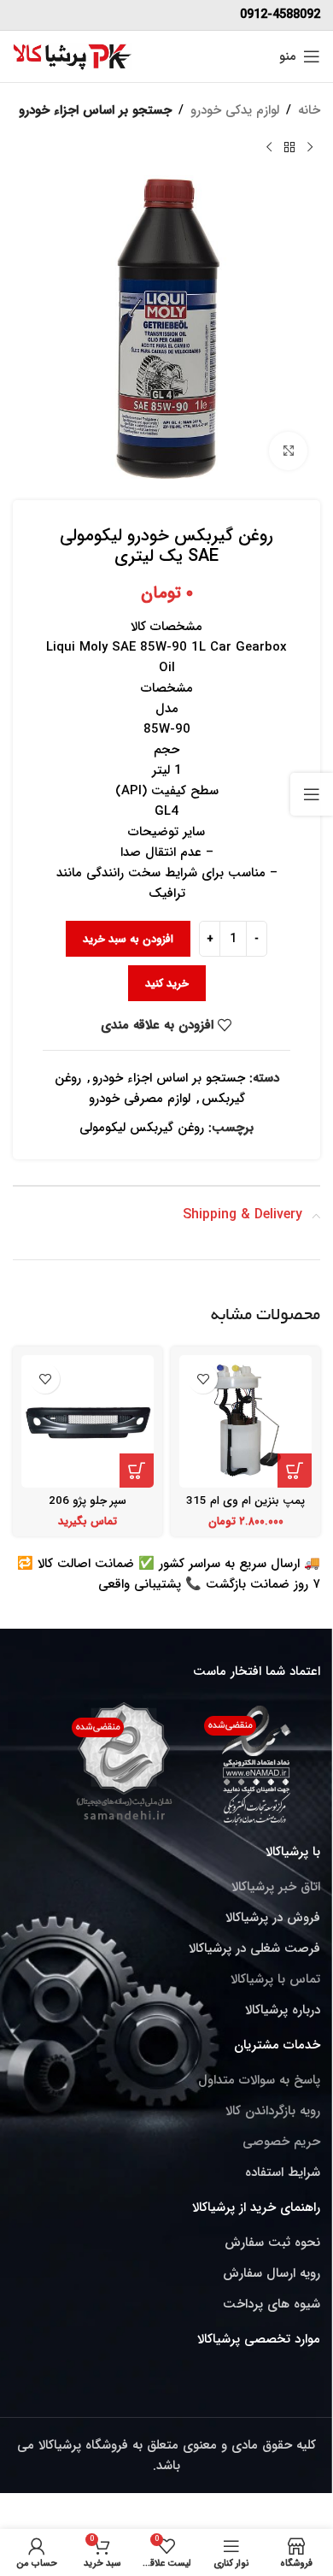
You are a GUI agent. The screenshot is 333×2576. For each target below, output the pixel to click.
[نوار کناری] (312, 794)
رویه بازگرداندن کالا (273, 2111)
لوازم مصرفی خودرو (140, 1099)
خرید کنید (167, 984)
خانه (309, 110)
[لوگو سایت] (73, 56)
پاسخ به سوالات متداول (259, 2080)
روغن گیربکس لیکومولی (142, 1128)
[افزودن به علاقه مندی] (203, 1379)
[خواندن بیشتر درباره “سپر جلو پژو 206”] (137, 1471)
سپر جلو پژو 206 (88, 1501)
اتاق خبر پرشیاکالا (276, 1887)
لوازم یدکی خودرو (235, 110)
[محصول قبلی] (310, 148)
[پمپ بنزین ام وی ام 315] (245, 1421)
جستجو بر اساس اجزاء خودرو (95, 110)
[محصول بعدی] (269, 148)
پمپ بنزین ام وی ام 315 (245, 1501)
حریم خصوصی (281, 2142)
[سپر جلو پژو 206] (88, 1421)
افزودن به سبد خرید (128, 939)
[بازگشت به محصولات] (289, 148)
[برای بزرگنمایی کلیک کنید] (288, 451)
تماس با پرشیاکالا (275, 1979)
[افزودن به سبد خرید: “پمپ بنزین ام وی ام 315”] (295, 1471)
